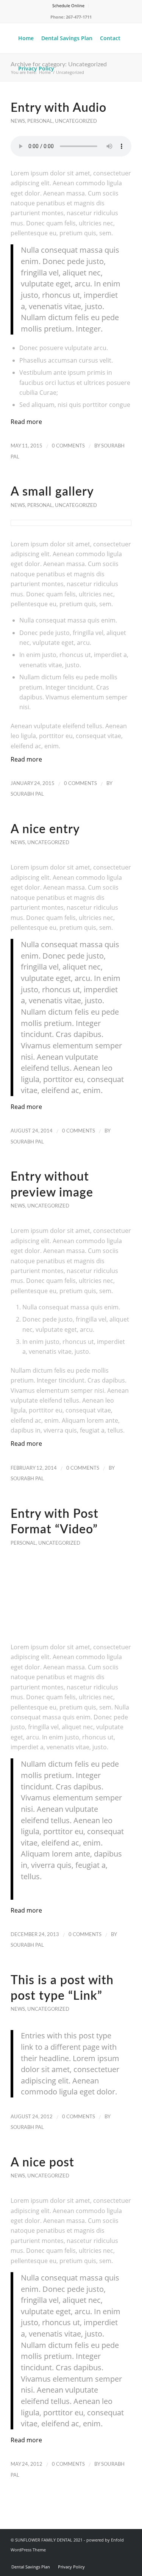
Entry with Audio (59, 108)
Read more (26, 422)
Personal (40, 121)
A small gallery (52, 492)
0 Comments (68, 446)
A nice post (42, 2163)
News (18, 121)
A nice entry (45, 829)
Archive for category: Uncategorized (59, 64)
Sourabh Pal (27, 794)
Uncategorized (76, 121)
